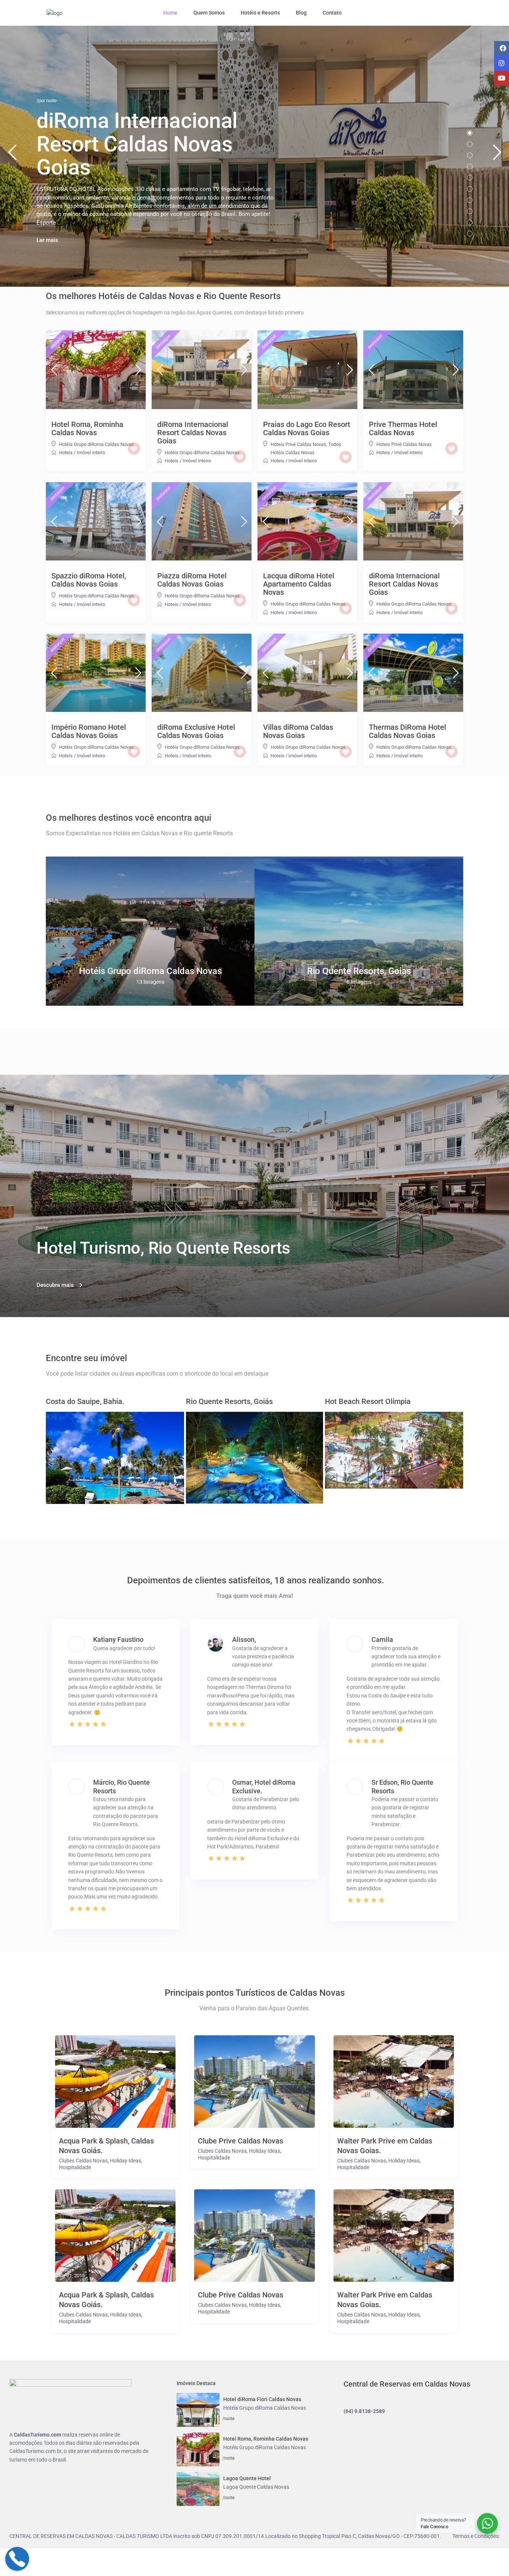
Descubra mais (55, 1285)
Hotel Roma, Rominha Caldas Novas (87, 428)
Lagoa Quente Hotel (247, 2478)
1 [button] (470, 133)
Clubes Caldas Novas (83, 2161)
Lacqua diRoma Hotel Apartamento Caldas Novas (299, 584)
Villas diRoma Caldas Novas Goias (298, 731)
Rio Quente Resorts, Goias (359, 971)
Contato (332, 13)
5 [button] (470, 178)
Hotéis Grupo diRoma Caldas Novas (96, 444)
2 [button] (470, 144)
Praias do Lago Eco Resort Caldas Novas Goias (307, 428)
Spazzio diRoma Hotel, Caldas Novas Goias (89, 580)
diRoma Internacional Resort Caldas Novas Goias (193, 433)
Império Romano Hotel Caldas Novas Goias (89, 731)
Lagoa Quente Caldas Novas (256, 2487)
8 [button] (470, 211)
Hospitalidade (75, 2167)
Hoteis (66, 453)
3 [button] (470, 155)
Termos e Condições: (476, 2536)
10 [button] (470, 234)
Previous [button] (12, 155)
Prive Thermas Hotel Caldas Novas (403, 428)
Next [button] (497, 155)
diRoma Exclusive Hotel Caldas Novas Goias (196, 731)
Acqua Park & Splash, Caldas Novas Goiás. (106, 2146)
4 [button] (470, 167)
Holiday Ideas (126, 2161)
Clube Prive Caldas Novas (241, 2141)
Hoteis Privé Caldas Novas (298, 444)
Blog (301, 13)
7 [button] (470, 200)
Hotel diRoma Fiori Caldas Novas (262, 2399)
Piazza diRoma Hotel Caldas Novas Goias (192, 580)
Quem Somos (209, 13)
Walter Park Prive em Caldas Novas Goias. (385, 2146)
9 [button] (470, 222)
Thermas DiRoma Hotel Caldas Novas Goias (407, 731)
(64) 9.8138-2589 (364, 2411)
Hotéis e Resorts (260, 13)
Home (170, 13)
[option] (150, 931)
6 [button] (470, 189)
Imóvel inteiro (91, 453)
